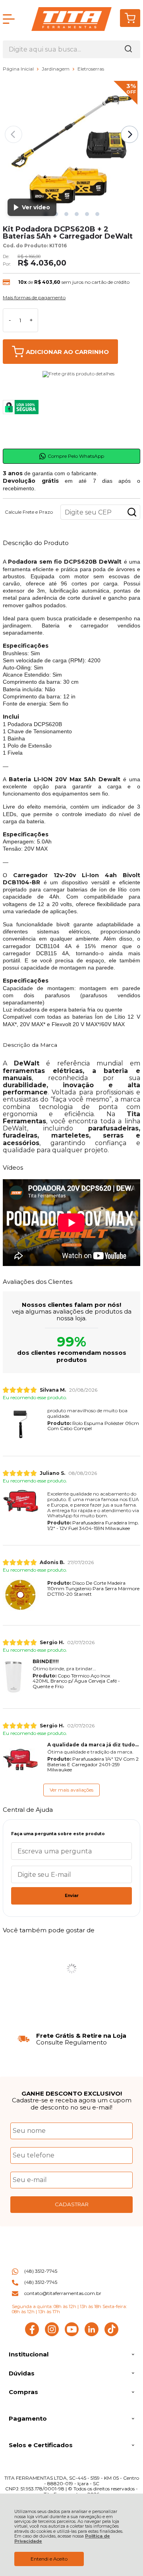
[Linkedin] (92, 2334)
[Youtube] (72, 2334)
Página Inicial (19, 69)
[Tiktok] (111, 2334)
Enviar (72, 1896)
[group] (71, 2039)
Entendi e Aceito (49, 2559)
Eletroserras (91, 69)
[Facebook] (32, 2334)
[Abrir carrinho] (130, 18)
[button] (66, 214)
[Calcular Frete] (132, 512)
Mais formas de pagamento (34, 298)
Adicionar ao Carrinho (67, 352)
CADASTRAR (72, 2204)
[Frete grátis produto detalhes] (78, 407)
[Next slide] (129, 134)
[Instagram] (52, 2334)
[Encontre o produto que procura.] (128, 49)
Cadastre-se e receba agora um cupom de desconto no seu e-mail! (72, 2104)
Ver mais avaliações (71, 1790)
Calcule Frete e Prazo (29, 512)
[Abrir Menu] (9, 19)
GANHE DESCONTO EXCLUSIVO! (72, 2093)
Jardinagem (56, 69)
